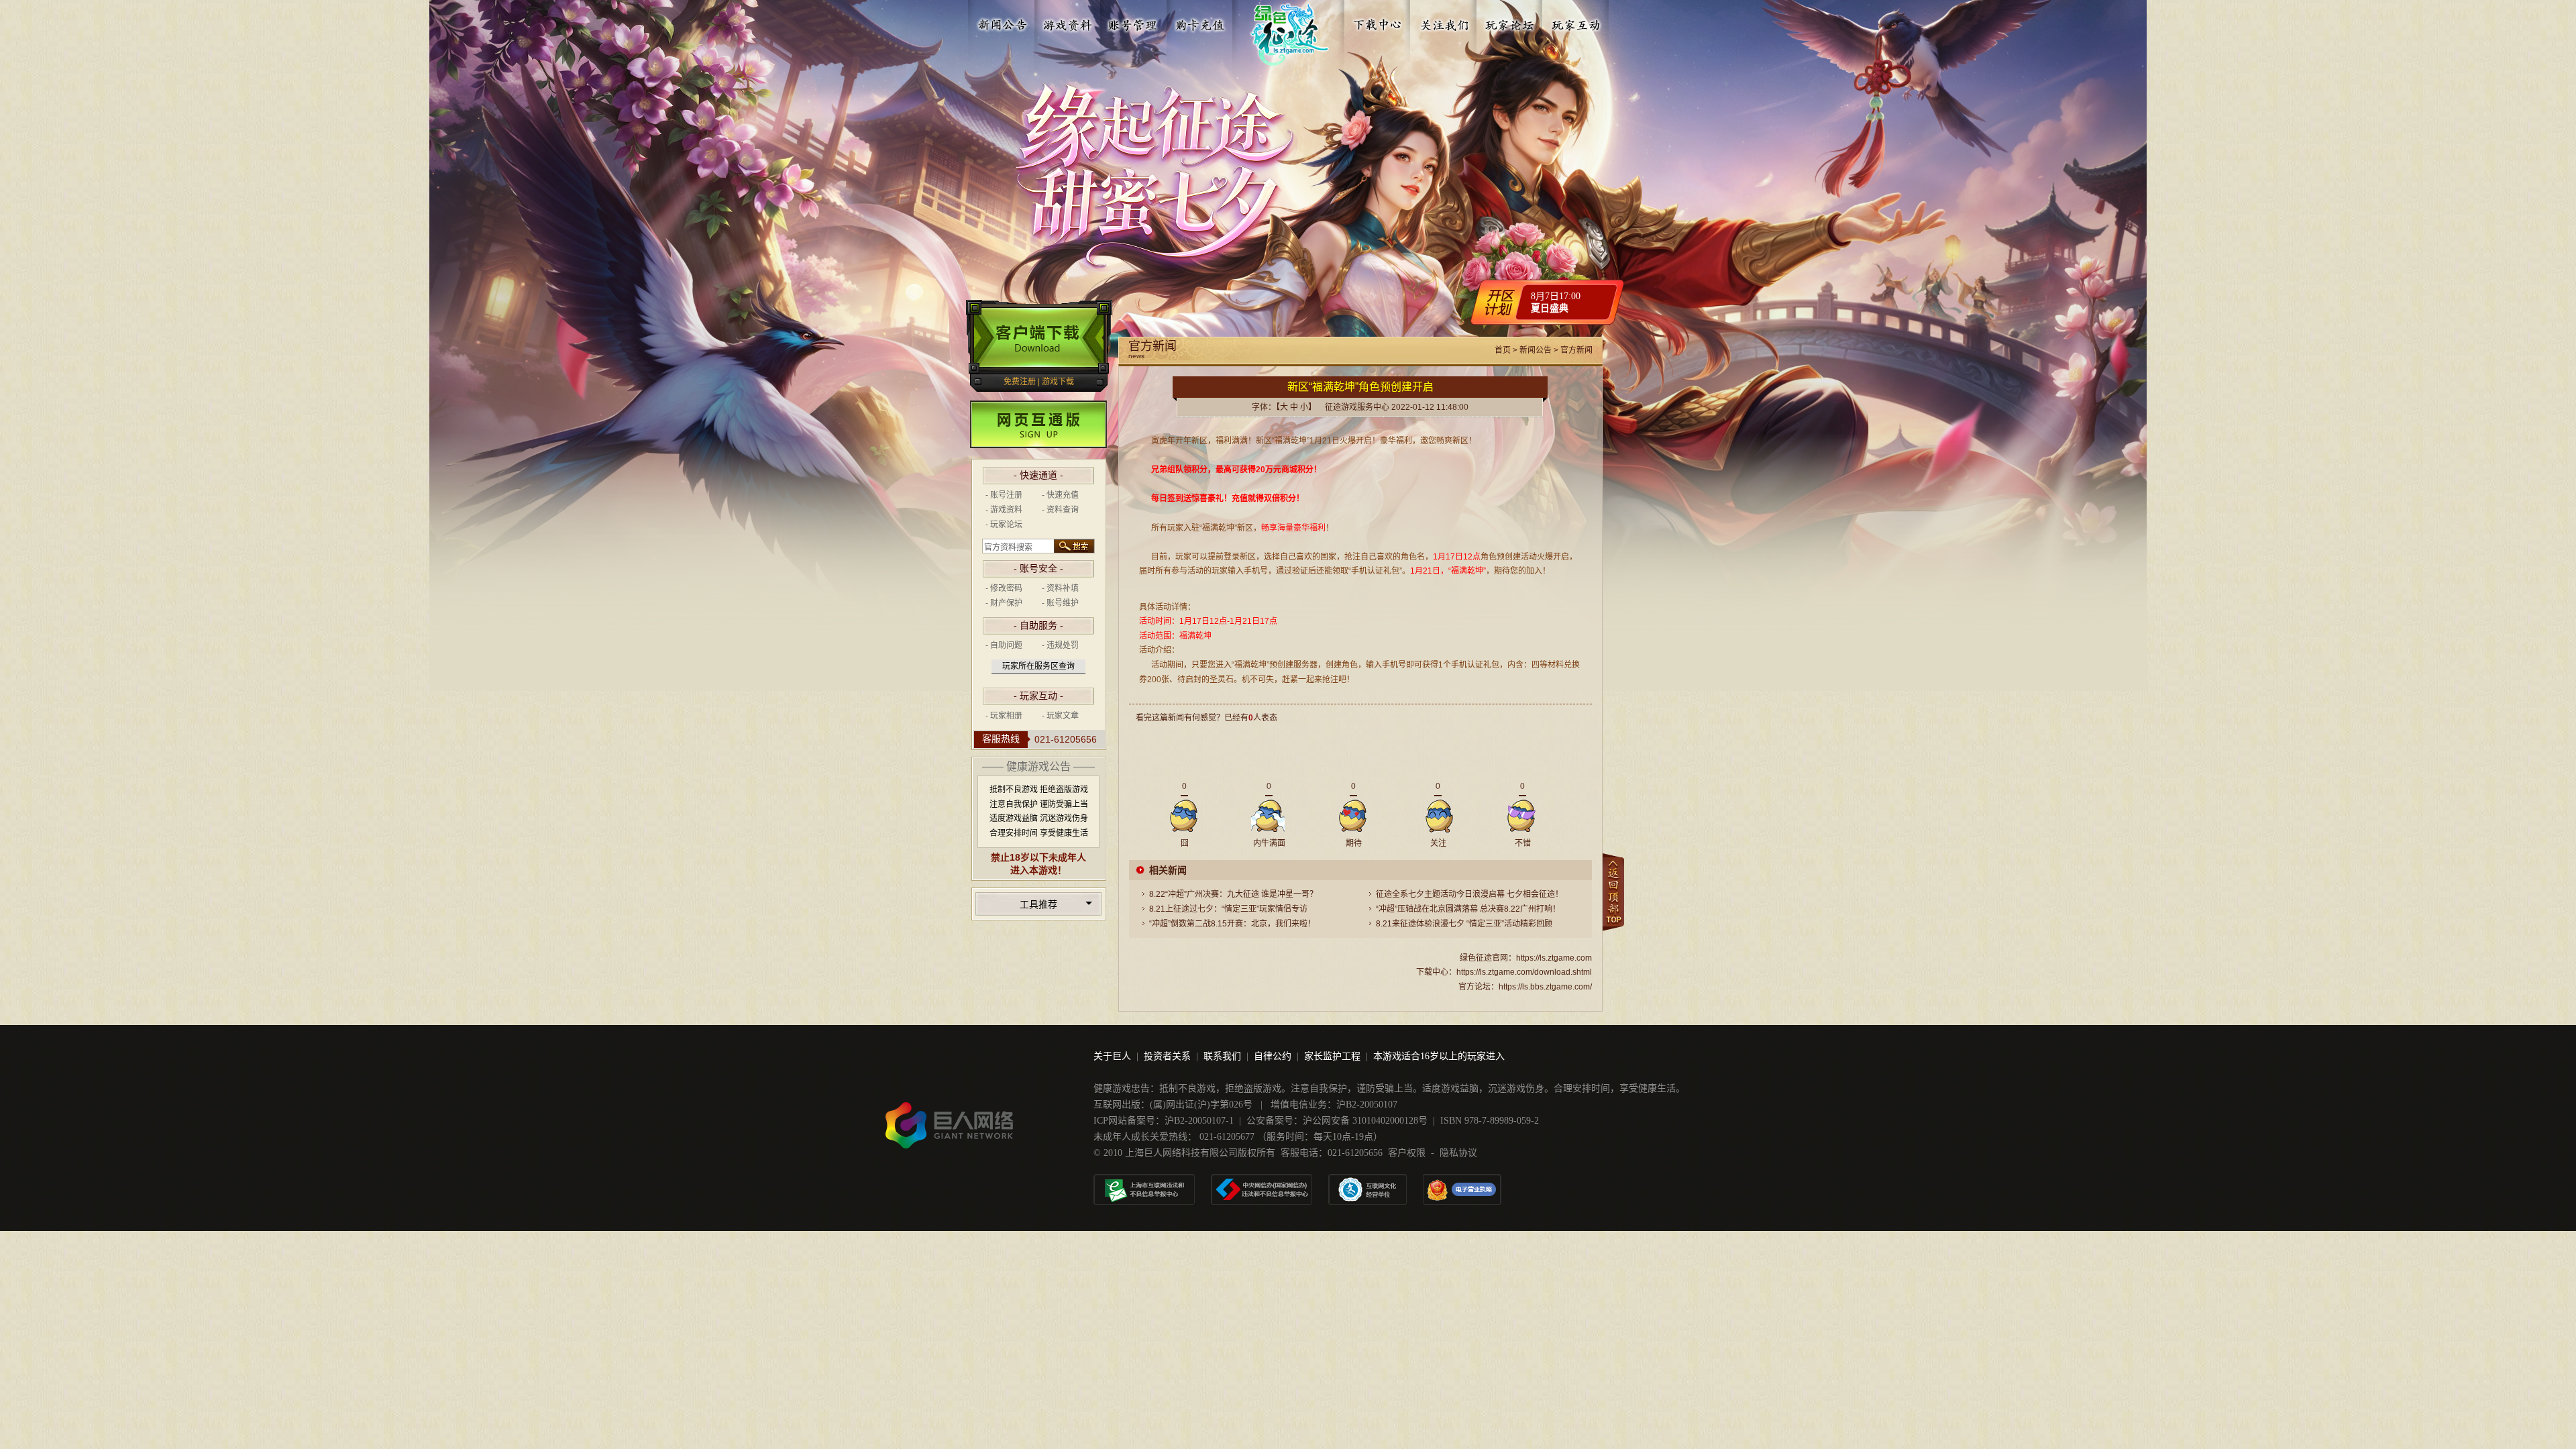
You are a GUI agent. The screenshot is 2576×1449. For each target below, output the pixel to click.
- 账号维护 (1060, 603)
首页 (1503, 350)
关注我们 (1444, 22)
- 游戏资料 (1004, 510)
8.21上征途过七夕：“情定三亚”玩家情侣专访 (1228, 909)
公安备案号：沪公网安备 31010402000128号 (1337, 1121)
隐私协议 (1458, 1153)
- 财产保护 (1004, 603)
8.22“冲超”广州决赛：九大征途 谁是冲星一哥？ (1233, 894)
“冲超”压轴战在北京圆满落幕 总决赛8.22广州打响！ (1468, 909)
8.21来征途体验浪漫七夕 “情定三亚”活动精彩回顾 (1464, 924)
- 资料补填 (1060, 588)
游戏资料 (1068, 22)
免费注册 (1020, 382)
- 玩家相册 (1004, 716)
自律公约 (1273, 1056)
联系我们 (1222, 1056)
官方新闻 (1576, 350)
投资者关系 (1167, 1056)
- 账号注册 (1004, 495)
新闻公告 (1002, 22)
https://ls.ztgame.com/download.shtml (1524, 972)
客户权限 (1407, 1153)
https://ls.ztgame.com (1554, 958)
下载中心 (1379, 22)
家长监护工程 (1332, 1056)
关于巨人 (1112, 1056)
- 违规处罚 (1060, 645)
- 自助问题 (1004, 645)
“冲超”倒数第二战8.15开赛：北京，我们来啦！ (1232, 924)
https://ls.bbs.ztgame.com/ (1545, 987)
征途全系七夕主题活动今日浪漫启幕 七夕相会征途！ (1469, 894)
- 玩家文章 (1060, 716)
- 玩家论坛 (1004, 525)
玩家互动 (1576, 22)
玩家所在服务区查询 (1038, 666)
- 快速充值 (1060, 495)
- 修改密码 (1004, 588)
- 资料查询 (1060, 510)
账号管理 (1134, 22)
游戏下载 (1058, 382)
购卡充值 (1199, 22)
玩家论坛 (1510, 22)
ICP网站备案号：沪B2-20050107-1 (1164, 1121)
